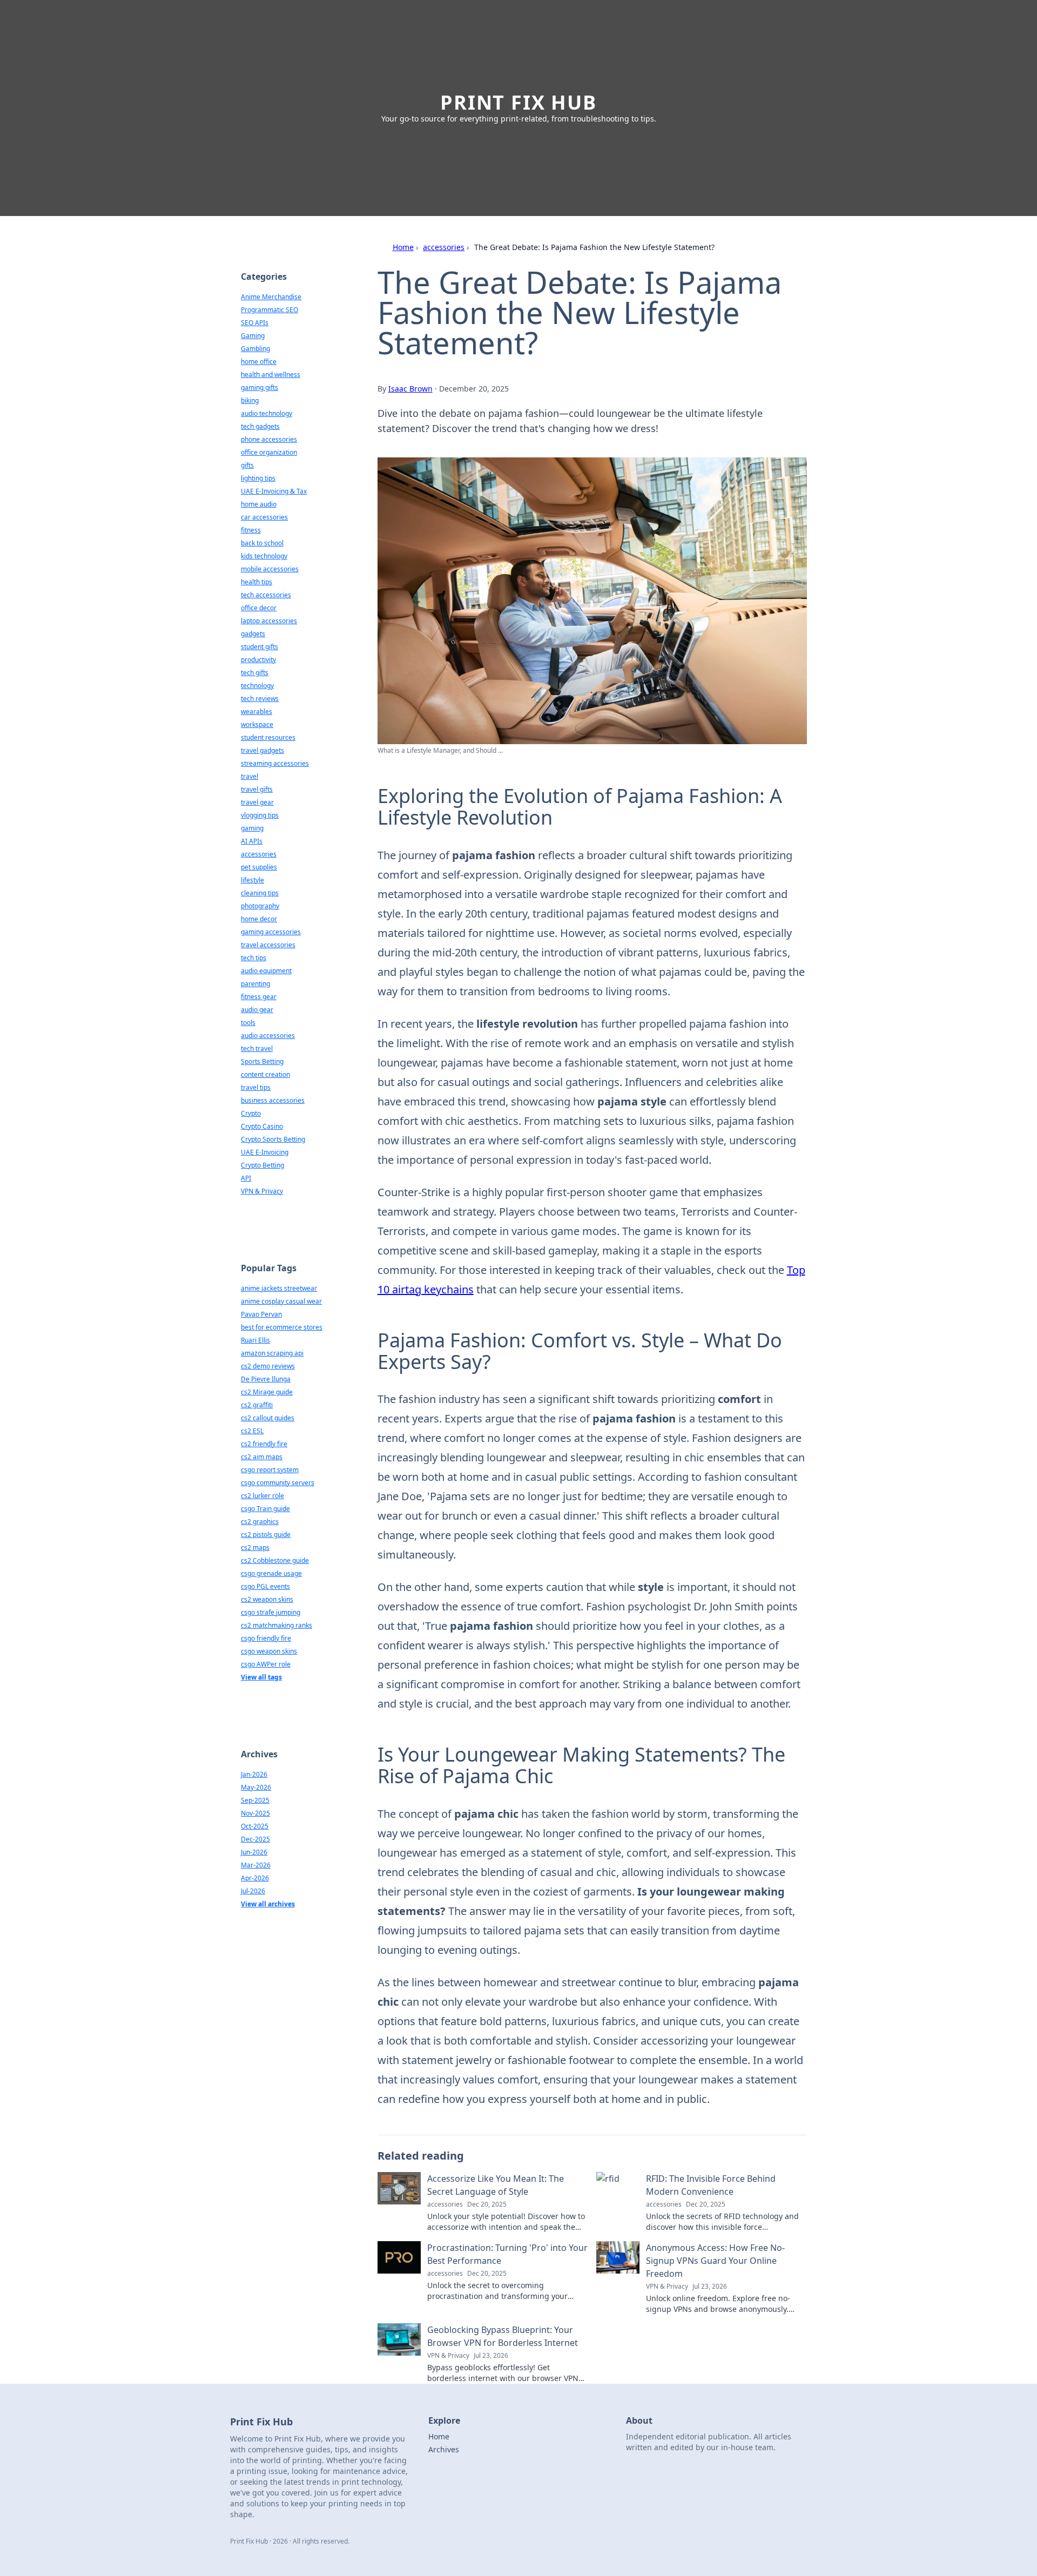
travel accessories (268, 945)
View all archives (268, 1904)
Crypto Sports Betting (273, 1139)
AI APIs (252, 841)
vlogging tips (260, 815)
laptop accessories (269, 621)
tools (248, 1023)
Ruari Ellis (255, 1340)
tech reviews (260, 699)
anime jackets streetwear (279, 1288)
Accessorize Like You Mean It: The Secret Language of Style (496, 2185)
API (246, 1178)
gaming (252, 828)
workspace (257, 724)
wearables (257, 712)
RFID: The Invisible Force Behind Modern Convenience (711, 2185)
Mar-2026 (256, 1865)
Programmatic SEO (270, 310)
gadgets (253, 634)
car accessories (264, 517)
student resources (268, 737)
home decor (259, 919)
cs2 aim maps (262, 1457)
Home (403, 247)
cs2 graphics (260, 1522)
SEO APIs (255, 323)
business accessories (273, 1100)
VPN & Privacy (262, 1191)
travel (250, 776)
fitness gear (259, 997)
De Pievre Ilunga (266, 1379)
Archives (444, 2449)
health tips (257, 582)
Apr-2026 (255, 1878)
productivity (258, 660)
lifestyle (252, 880)
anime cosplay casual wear (281, 1301)
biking (250, 400)
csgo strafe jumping (271, 1612)
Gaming (253, 336)
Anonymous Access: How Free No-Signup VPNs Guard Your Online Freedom (715, 2261)
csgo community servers (278, 1483)
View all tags (261, 1677)
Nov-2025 (255, 1813)
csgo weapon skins (269, 1651)
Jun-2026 (254, 1852)
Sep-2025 (255, 1800)
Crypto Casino (262, 1126)
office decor (259, 608)
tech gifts (255, 673)
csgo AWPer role (266, 1664)
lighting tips (258, 478)
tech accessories (266, 595)
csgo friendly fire (266, 1638)
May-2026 (256, 1787)
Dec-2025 (255, 1839)
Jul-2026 (253, 1891)
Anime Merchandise (271, 297)
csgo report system (270, 1470)
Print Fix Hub (518, 102)
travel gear (257, 802)
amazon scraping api (272, 1353)
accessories (444, 247)
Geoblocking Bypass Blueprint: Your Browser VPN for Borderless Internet (503, 2336)
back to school (262, 543)
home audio (259, 504)
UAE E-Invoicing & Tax (274, 491)
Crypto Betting (262, 1165)
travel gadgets (262, 750)
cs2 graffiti (257, 1405)
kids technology (264, 556)
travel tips (256, 1087)
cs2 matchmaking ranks (277, 1625)
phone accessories (269, 439)
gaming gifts (260, 387)
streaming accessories (275, 763)
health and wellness (271, 375)
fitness (251, 530)
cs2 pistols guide (266, 1535)
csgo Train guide (265, 1509)
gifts (247, 465)
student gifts (260, 647)
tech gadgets (260, 426)
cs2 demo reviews (268, 1366)
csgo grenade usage (271, 1573)
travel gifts (257, 789)
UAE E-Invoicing (265, 1152)
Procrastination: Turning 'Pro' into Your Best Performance (507, 2254)
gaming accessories (271, 932)
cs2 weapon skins (267, 1599)
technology (257, 686)
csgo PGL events (265, 1586)
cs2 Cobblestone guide (275, 1560)
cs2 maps (255, 1547)
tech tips (254, 958)
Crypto (251, 1113)
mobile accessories (270, 569)
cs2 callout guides (268, 1418)
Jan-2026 (254, 1774)
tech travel (257, 1048)
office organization (269, 452)
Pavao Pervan (261, 1314)
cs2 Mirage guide (267, 1392)
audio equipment (266, 971)
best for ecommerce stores (282, 1327)
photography (260, 906)
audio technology (267, 413)
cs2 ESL (252, 1431)
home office (259, 362)
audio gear (257, 1010)
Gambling (255, 349)
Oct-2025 (255, 1826)
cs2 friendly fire (264, 1444)
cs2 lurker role (262, 1496)
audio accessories (268, 1036)
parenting (255, 984)
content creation (265, 1074)
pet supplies (259, 867)
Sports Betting (262, 1061)
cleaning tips (260, 893)
